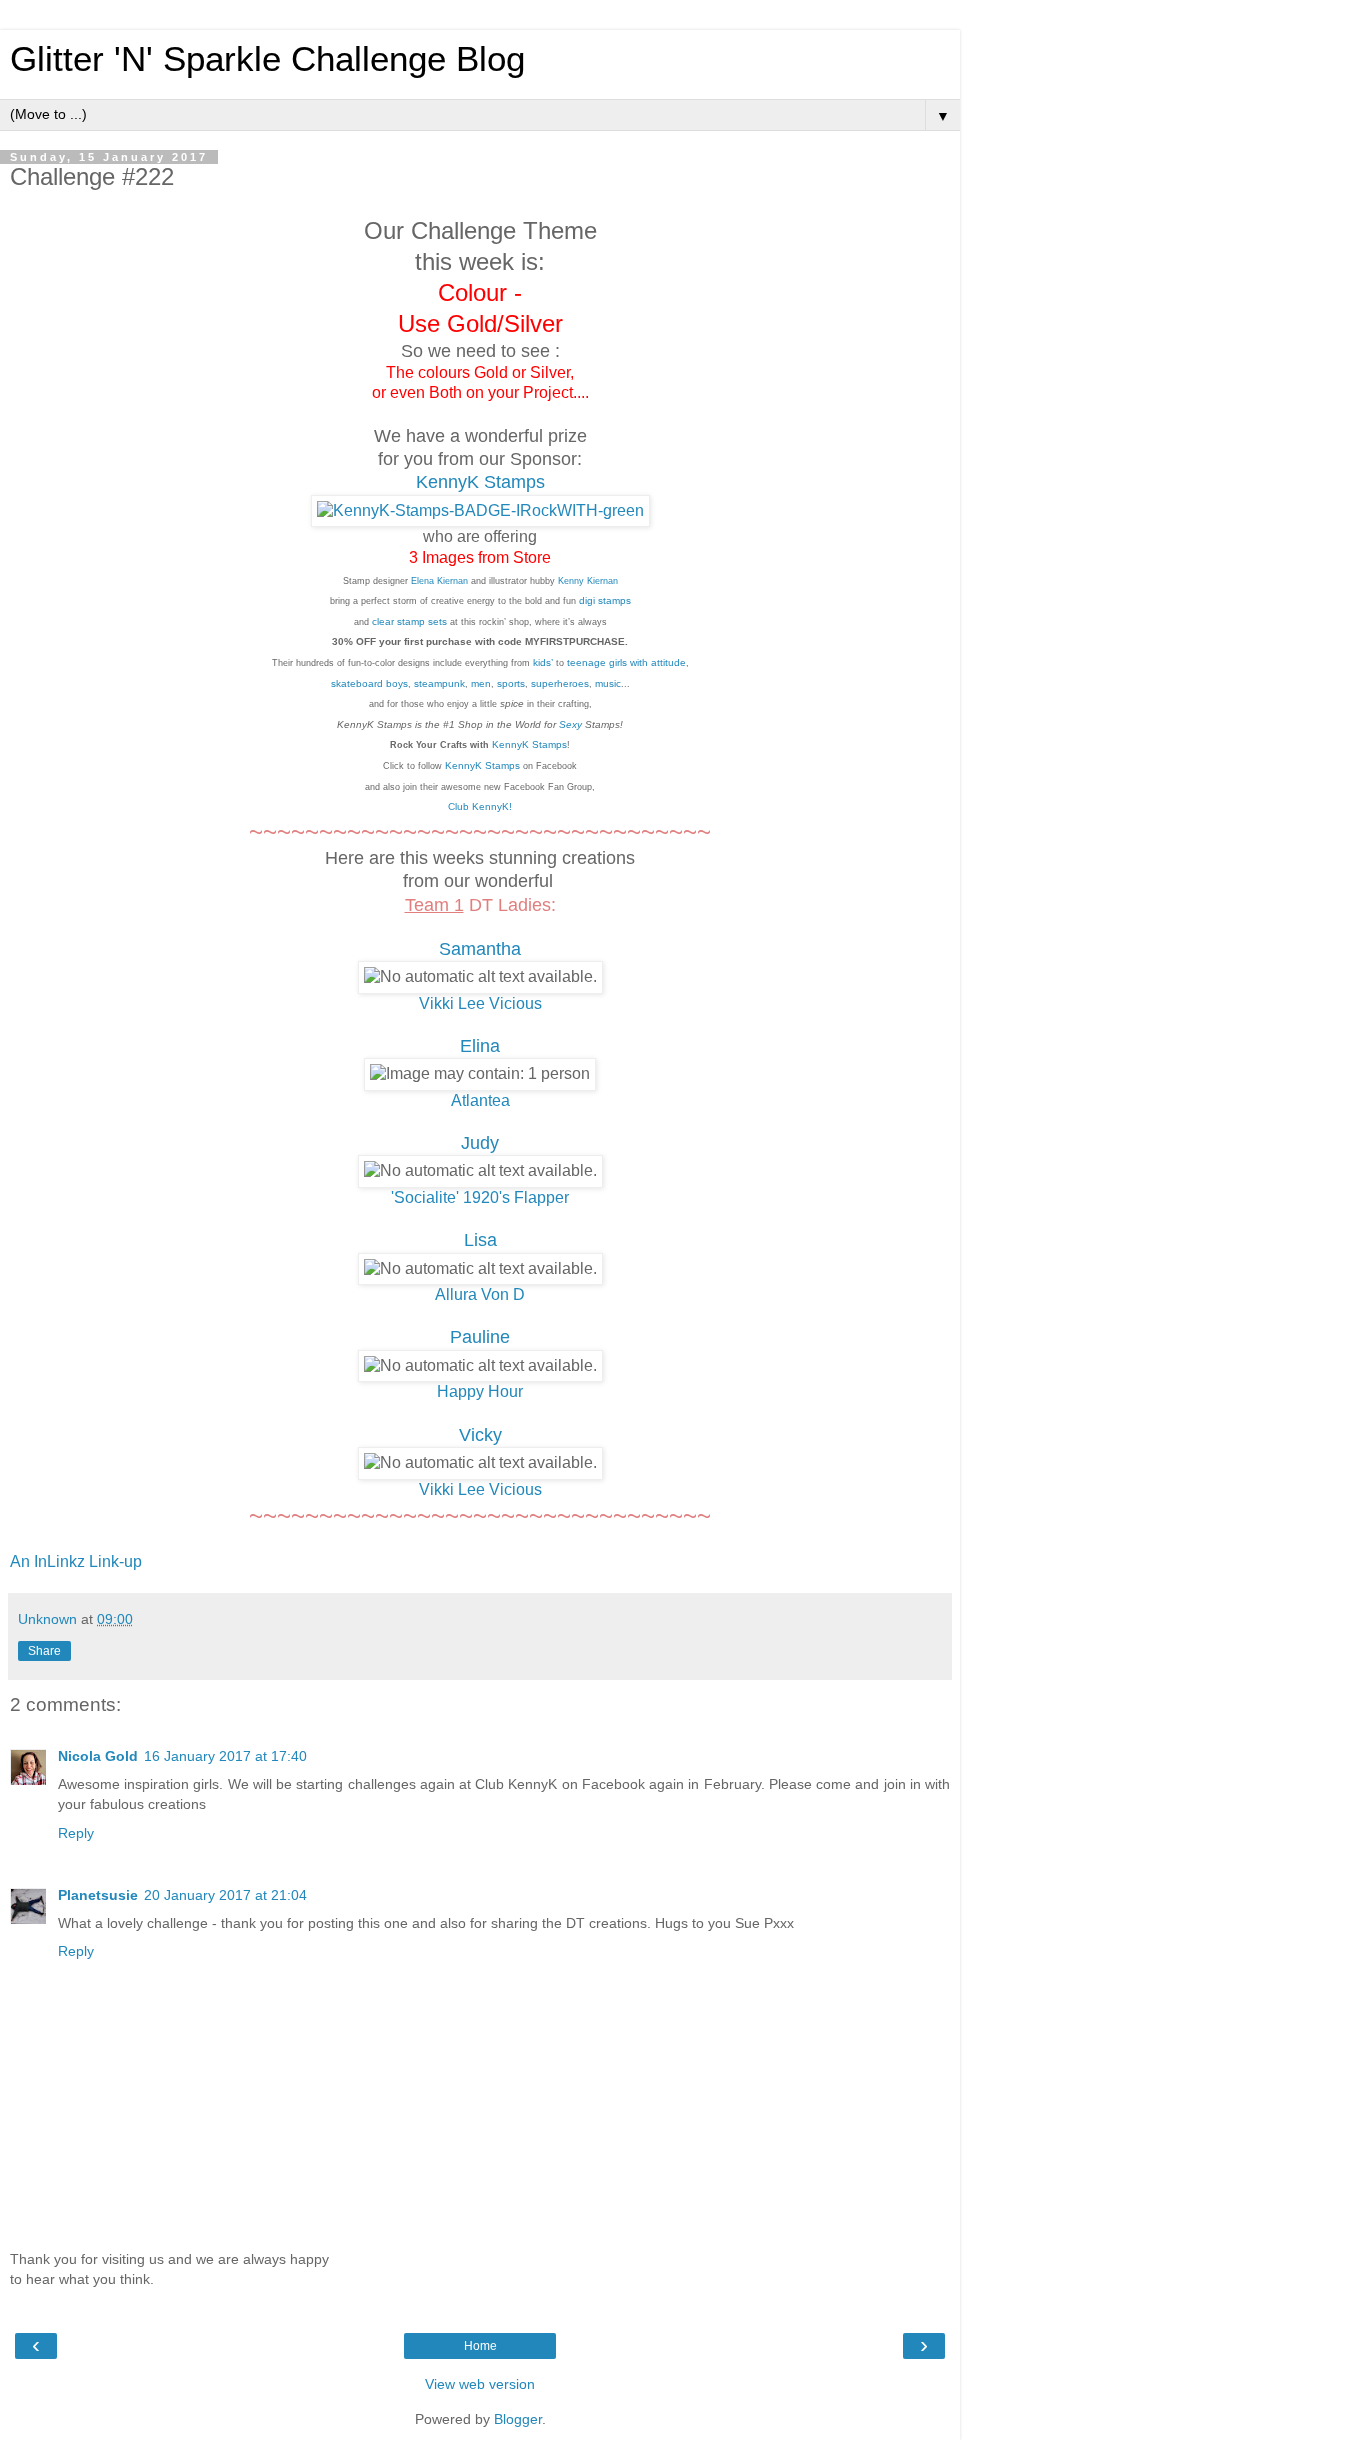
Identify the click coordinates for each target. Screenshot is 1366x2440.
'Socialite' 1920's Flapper (480, 1197)
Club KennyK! (480, 806)
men (479, 683)
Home (480, 2346)
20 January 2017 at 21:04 (225, 1895)
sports (509, 683)
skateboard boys (369, 683)
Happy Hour (480, 1391)
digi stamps (605, 600)
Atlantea (480, 1100)
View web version (480, 2384)
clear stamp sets (409, 621)
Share (44, 1651)
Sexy (569, 724)
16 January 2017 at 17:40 (225, 1756)
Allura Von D (480, 1294)
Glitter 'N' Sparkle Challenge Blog (267, 59)
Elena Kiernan (439, 581)
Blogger (518, 2419)
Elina (480, 1046)
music (606, 683)
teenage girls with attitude (626, 662)
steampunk (439, 683)
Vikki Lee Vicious (480, 1003)
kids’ (543, 662)
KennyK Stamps (480, 482)
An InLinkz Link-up (76, 1561)
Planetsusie (98, 1895)
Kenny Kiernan (588, 581)
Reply (76, 1833)
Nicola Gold (98, 1756)
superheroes (558, 683)
